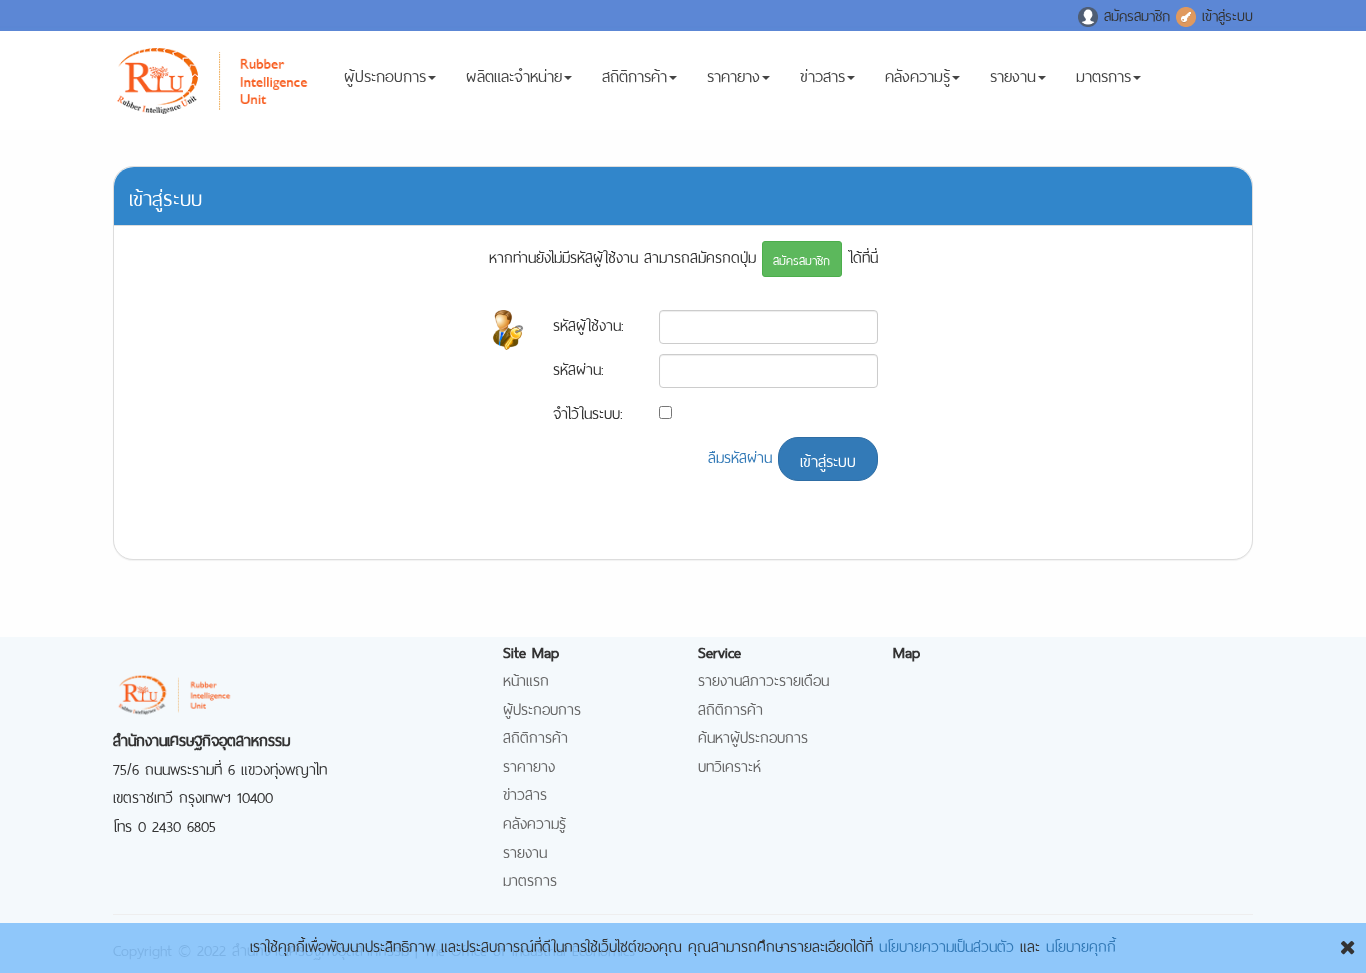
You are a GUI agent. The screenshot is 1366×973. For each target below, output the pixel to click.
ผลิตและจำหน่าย (514, 74)
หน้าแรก (526, 678)
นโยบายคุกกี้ (1081, 944)
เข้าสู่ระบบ (1224, 14)
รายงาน (1013, 74)
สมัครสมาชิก (1137, 14)
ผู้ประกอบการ (385, 74)
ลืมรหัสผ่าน (740, 455)
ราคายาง (733, 74)
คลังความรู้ (917, 74)
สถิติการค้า (634, 74)
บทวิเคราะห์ (729, 764)
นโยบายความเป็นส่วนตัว (946, 944)
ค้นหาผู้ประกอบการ (753, 735)
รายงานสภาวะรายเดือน (763, 678)
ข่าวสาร (822, 74)
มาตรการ (1103, 74)
